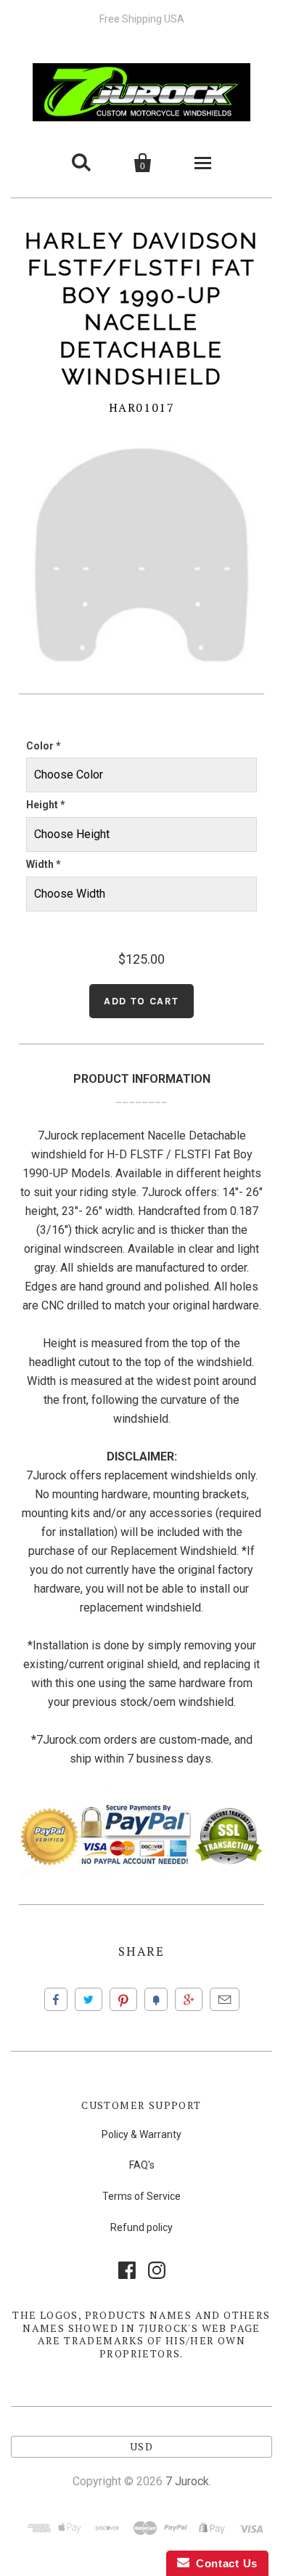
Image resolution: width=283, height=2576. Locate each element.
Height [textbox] (46, 805)
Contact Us (223, 2563)
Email (225, 1999)
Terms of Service (141, 2196)
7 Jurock (187, 2481)
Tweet (89, 1999)
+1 (189, 1999)
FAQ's (142, 2165)
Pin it (123, 1999)
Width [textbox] (44, 864)
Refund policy (141, 2227)
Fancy (156, 1999)
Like (56, 1999)
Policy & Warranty (141, 2134)
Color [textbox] (44, 746)
